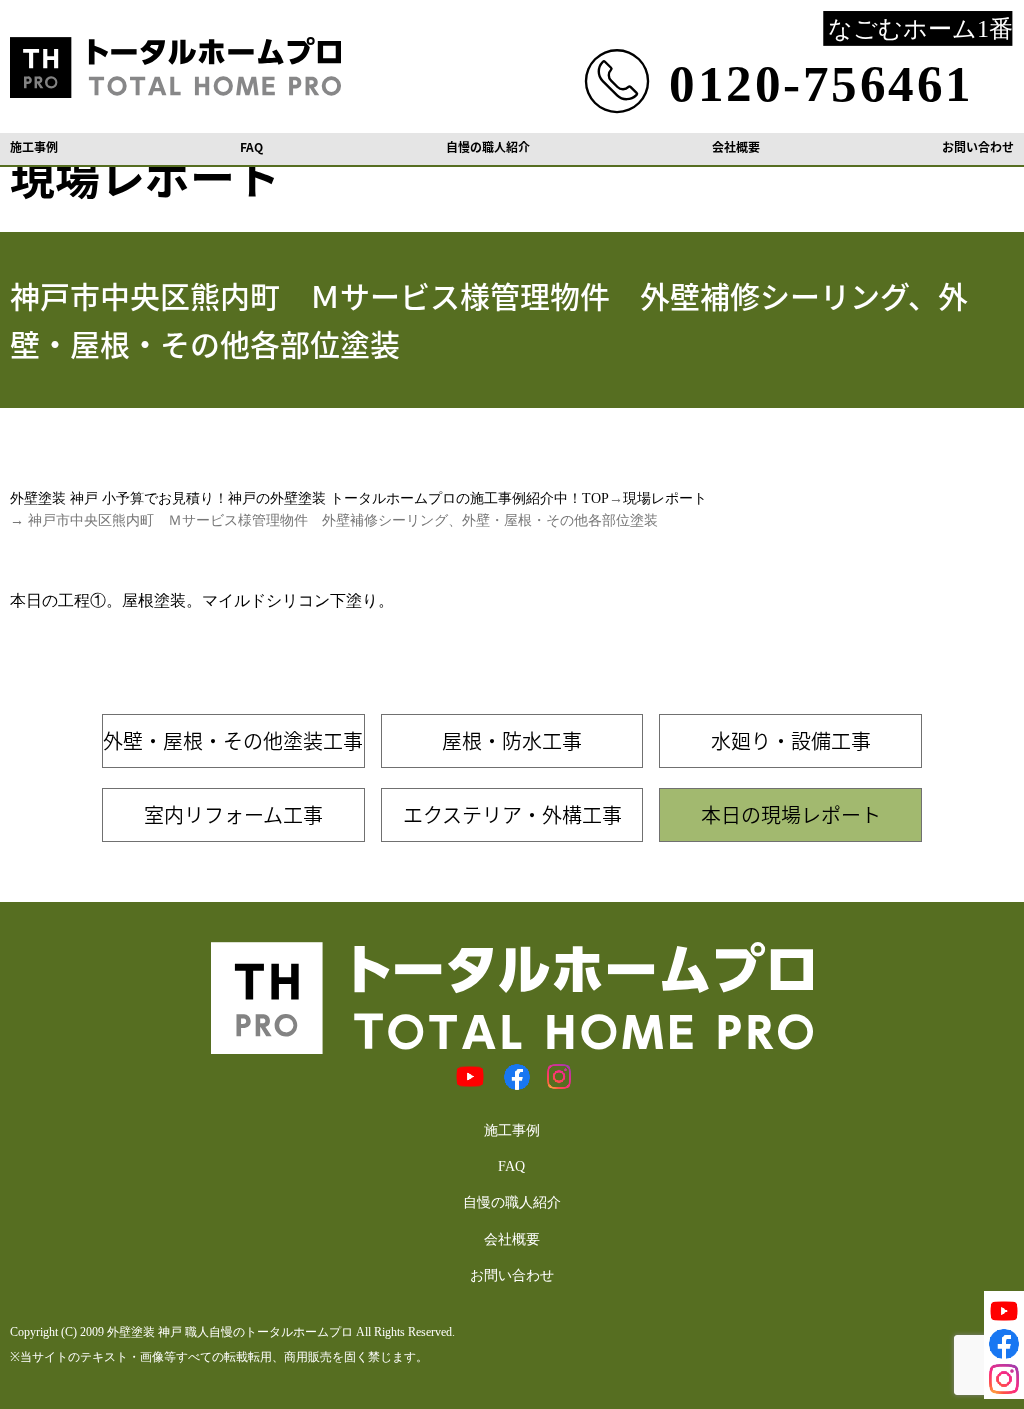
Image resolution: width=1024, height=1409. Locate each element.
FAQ (251, 147)
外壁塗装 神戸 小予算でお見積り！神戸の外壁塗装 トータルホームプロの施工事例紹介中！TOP (309, 498)
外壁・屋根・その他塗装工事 (233, 740)
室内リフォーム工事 (233, 814)
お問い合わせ (978, 147)
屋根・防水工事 (512, 740)
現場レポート (665, 498)
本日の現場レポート (791, 814)
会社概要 (736, 147)
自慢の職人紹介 (488, 147)
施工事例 (34, 147)
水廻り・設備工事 (791, 740)
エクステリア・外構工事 (512, 814)
